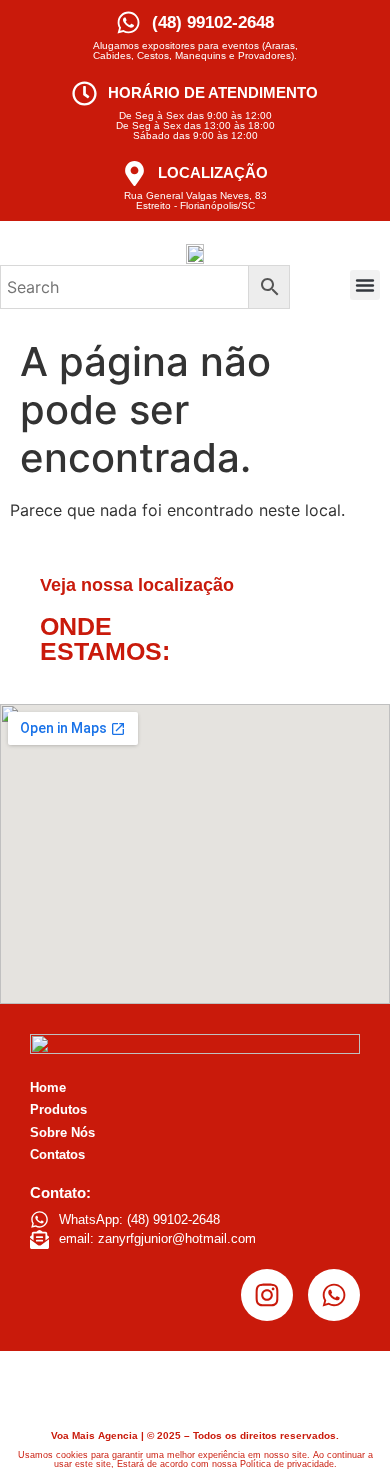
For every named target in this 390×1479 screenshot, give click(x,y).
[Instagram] (267, 1295)
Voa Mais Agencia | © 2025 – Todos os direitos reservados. (195, 1435)
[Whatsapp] (334, 1295)
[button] (365, 285)
